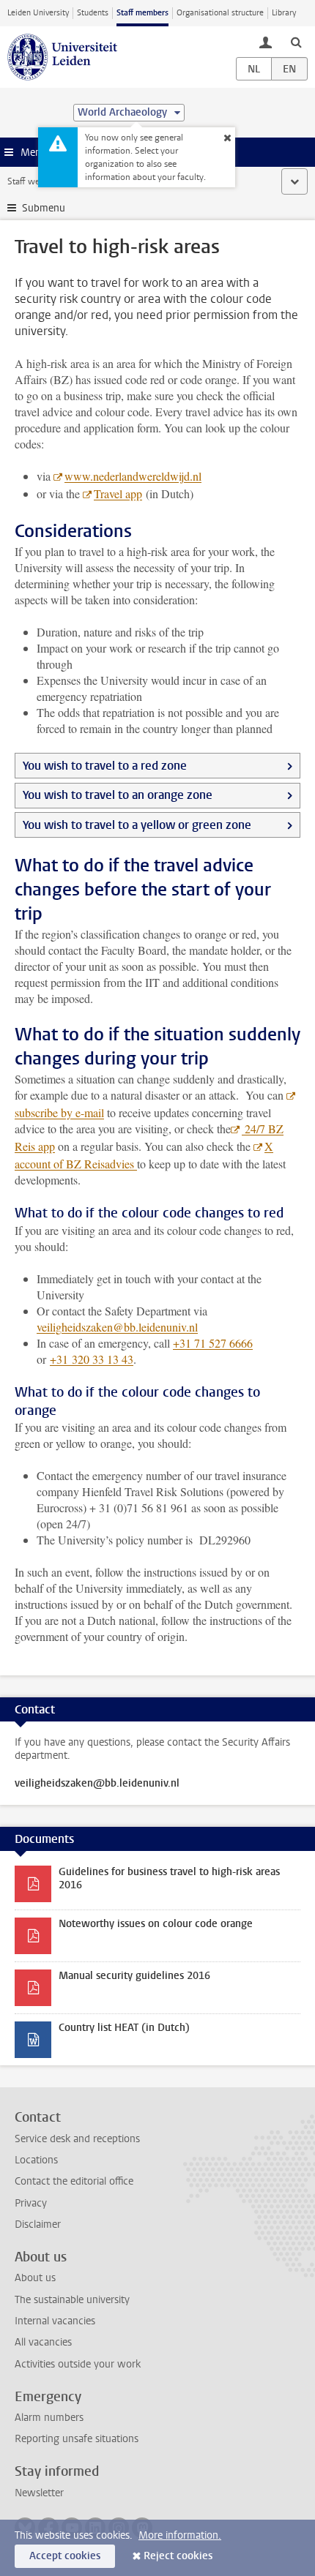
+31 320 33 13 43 (92, 1359)
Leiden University (38, 13)
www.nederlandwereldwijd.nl (133, 476)
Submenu (44, 208)
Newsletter (39, 2493)
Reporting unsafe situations (77, 2439)
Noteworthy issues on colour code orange (156, 1924)
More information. (180, 2535)
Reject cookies (178, 2556)
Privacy (31, 2203)
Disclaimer (38, 2224)
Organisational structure (220, 13)
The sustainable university (72, 2300)
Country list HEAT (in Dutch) (124, 2028)
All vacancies (43, 2342)
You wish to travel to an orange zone (118, 795)
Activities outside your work (78, 2364)
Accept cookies (65, 2556)
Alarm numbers (49, 2418)
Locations (36, 2160)
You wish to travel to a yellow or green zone (137, 825)
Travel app (118, 493)
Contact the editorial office (74, 2181)
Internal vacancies (55, 2321)
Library (284, 13)
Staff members (142, 13)
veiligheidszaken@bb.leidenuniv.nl (117, 1327)
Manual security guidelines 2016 (134, 1976)
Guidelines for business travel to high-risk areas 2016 (169, 1878)
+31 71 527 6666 (213, 1343)
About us (35, 2278)
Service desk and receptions (77, 2139)
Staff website (33, 181)
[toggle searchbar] (296, 42)
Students (93, 13)
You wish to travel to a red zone (105, 766)
